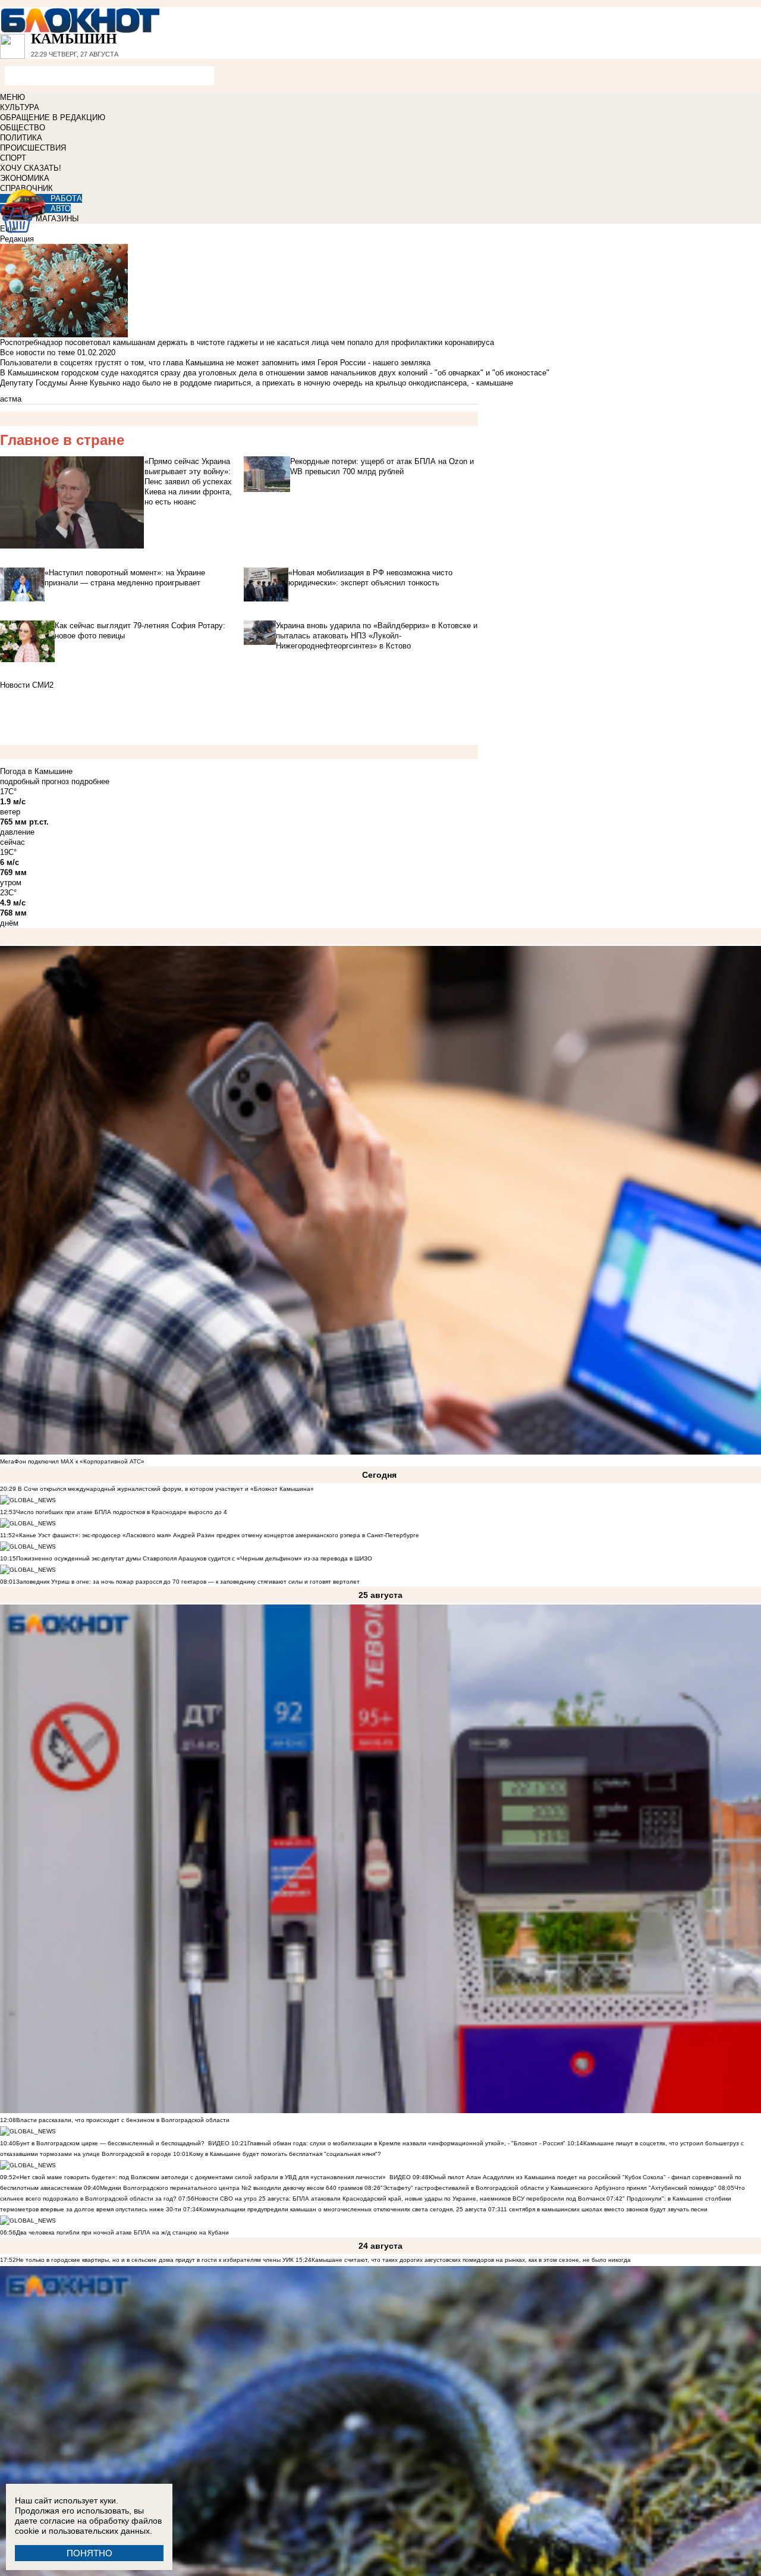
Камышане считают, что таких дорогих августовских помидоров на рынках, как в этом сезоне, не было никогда (471, 2260)
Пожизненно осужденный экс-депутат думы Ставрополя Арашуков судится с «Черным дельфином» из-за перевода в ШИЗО (194, 1558)
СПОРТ (13, 158)
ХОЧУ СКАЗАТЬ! (31, 168)
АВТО (61, 209)
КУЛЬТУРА (20, 107)
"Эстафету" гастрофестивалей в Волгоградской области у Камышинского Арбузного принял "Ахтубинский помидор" (548, 2188)
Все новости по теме (37, 352)
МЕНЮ (12, 97)
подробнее (90, 781)
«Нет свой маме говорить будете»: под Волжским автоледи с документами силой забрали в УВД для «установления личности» (201, 2177)
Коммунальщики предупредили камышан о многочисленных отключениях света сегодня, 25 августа (343, 2209)
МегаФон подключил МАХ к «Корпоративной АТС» (72, 1461)
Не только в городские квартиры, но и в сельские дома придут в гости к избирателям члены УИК (155, 2260)
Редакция (17, 239)
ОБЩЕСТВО (23, 128)
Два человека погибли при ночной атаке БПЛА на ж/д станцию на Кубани (122, 2232)
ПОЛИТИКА (21, 138)
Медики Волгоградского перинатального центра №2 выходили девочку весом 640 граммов (232, 2188)
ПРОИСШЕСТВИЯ (33, 148)
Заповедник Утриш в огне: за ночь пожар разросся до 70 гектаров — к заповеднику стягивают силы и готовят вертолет (188, 1582)
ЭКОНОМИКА (25, 178)
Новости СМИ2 (27, 685)
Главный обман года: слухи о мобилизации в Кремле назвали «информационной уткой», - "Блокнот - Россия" (406, 2143)
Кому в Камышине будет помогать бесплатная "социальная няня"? (285, 2154)
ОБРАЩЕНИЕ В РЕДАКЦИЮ (53, 117)
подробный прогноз (34, 781)
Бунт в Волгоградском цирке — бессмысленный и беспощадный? (110, 2143)
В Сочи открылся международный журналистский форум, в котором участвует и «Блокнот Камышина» (165, 1489)
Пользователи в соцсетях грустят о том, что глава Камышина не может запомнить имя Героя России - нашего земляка (215, 363)
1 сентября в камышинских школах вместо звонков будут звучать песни (606, 2209)
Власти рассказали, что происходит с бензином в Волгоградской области (123, 2120)
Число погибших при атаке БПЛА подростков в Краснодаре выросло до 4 (122, 1512)
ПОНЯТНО (89, 2553)
